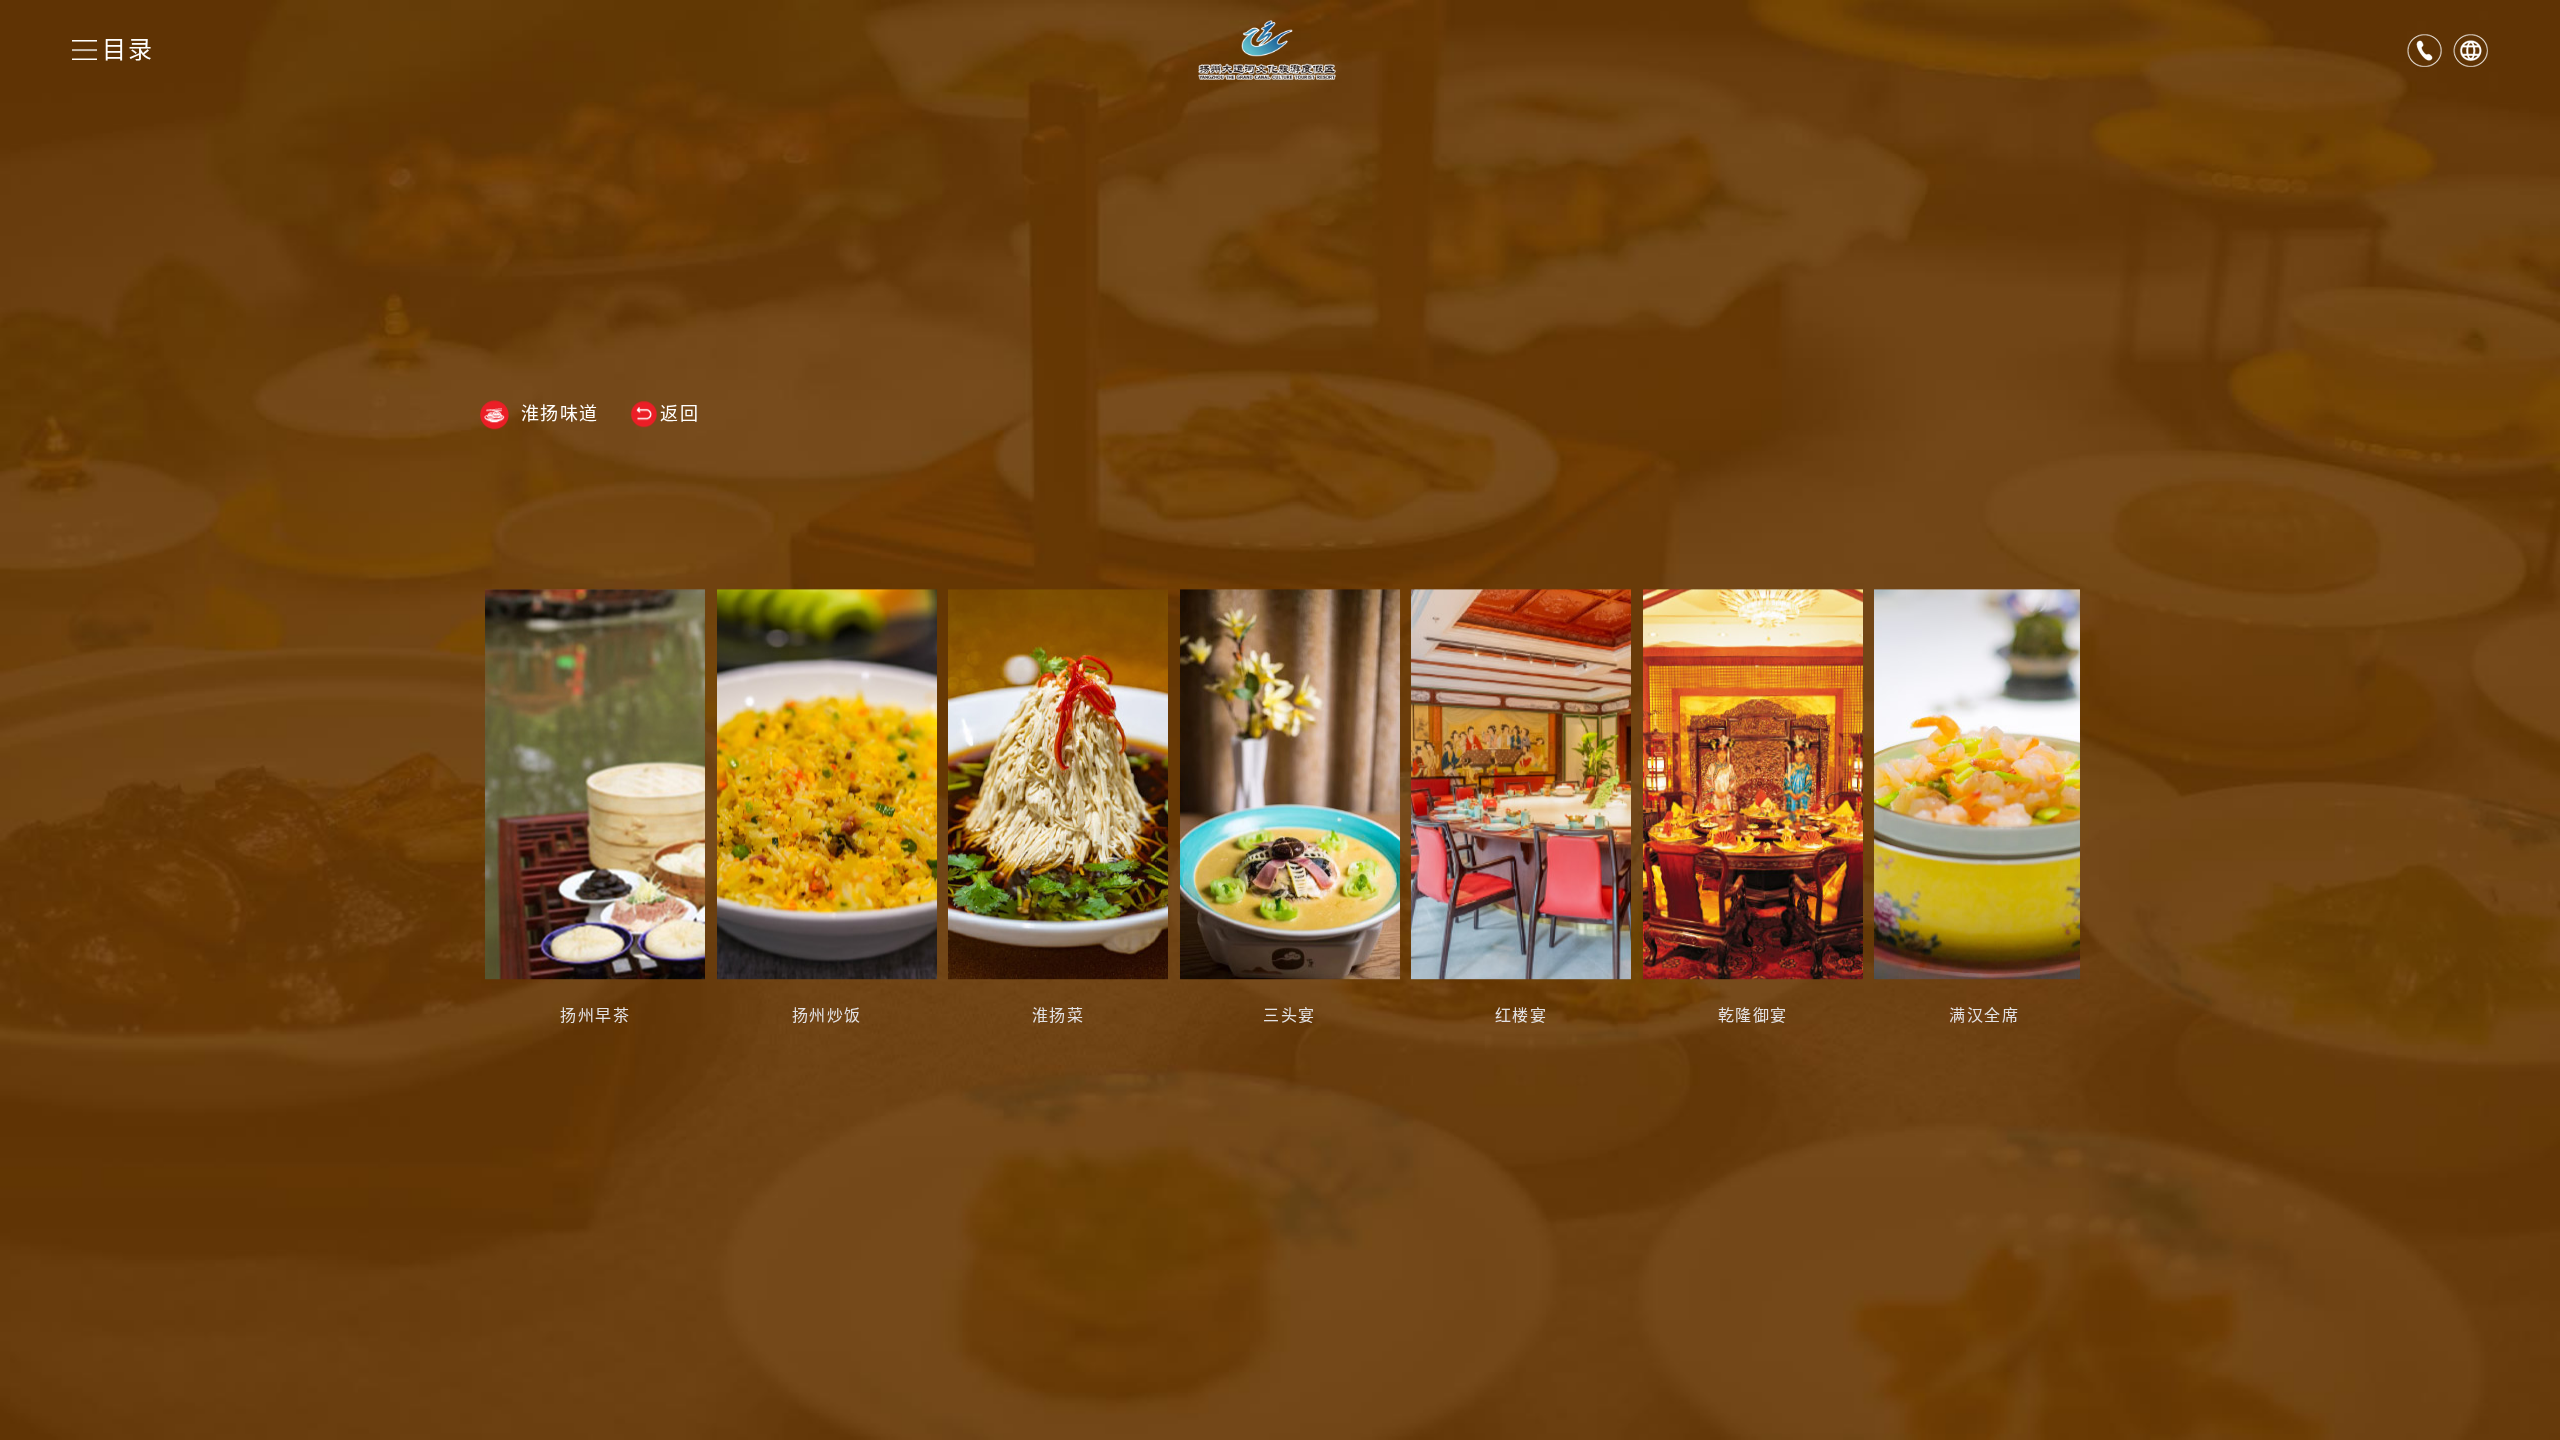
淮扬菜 (1058, 1015)
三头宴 (1289, 1015)
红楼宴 (1521, 1015)
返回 (679, 414)
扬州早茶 (595, 1015)
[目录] (84, 50)
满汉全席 (1984, 1015)
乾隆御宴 (1753, 1015)
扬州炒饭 (827, 1015)
